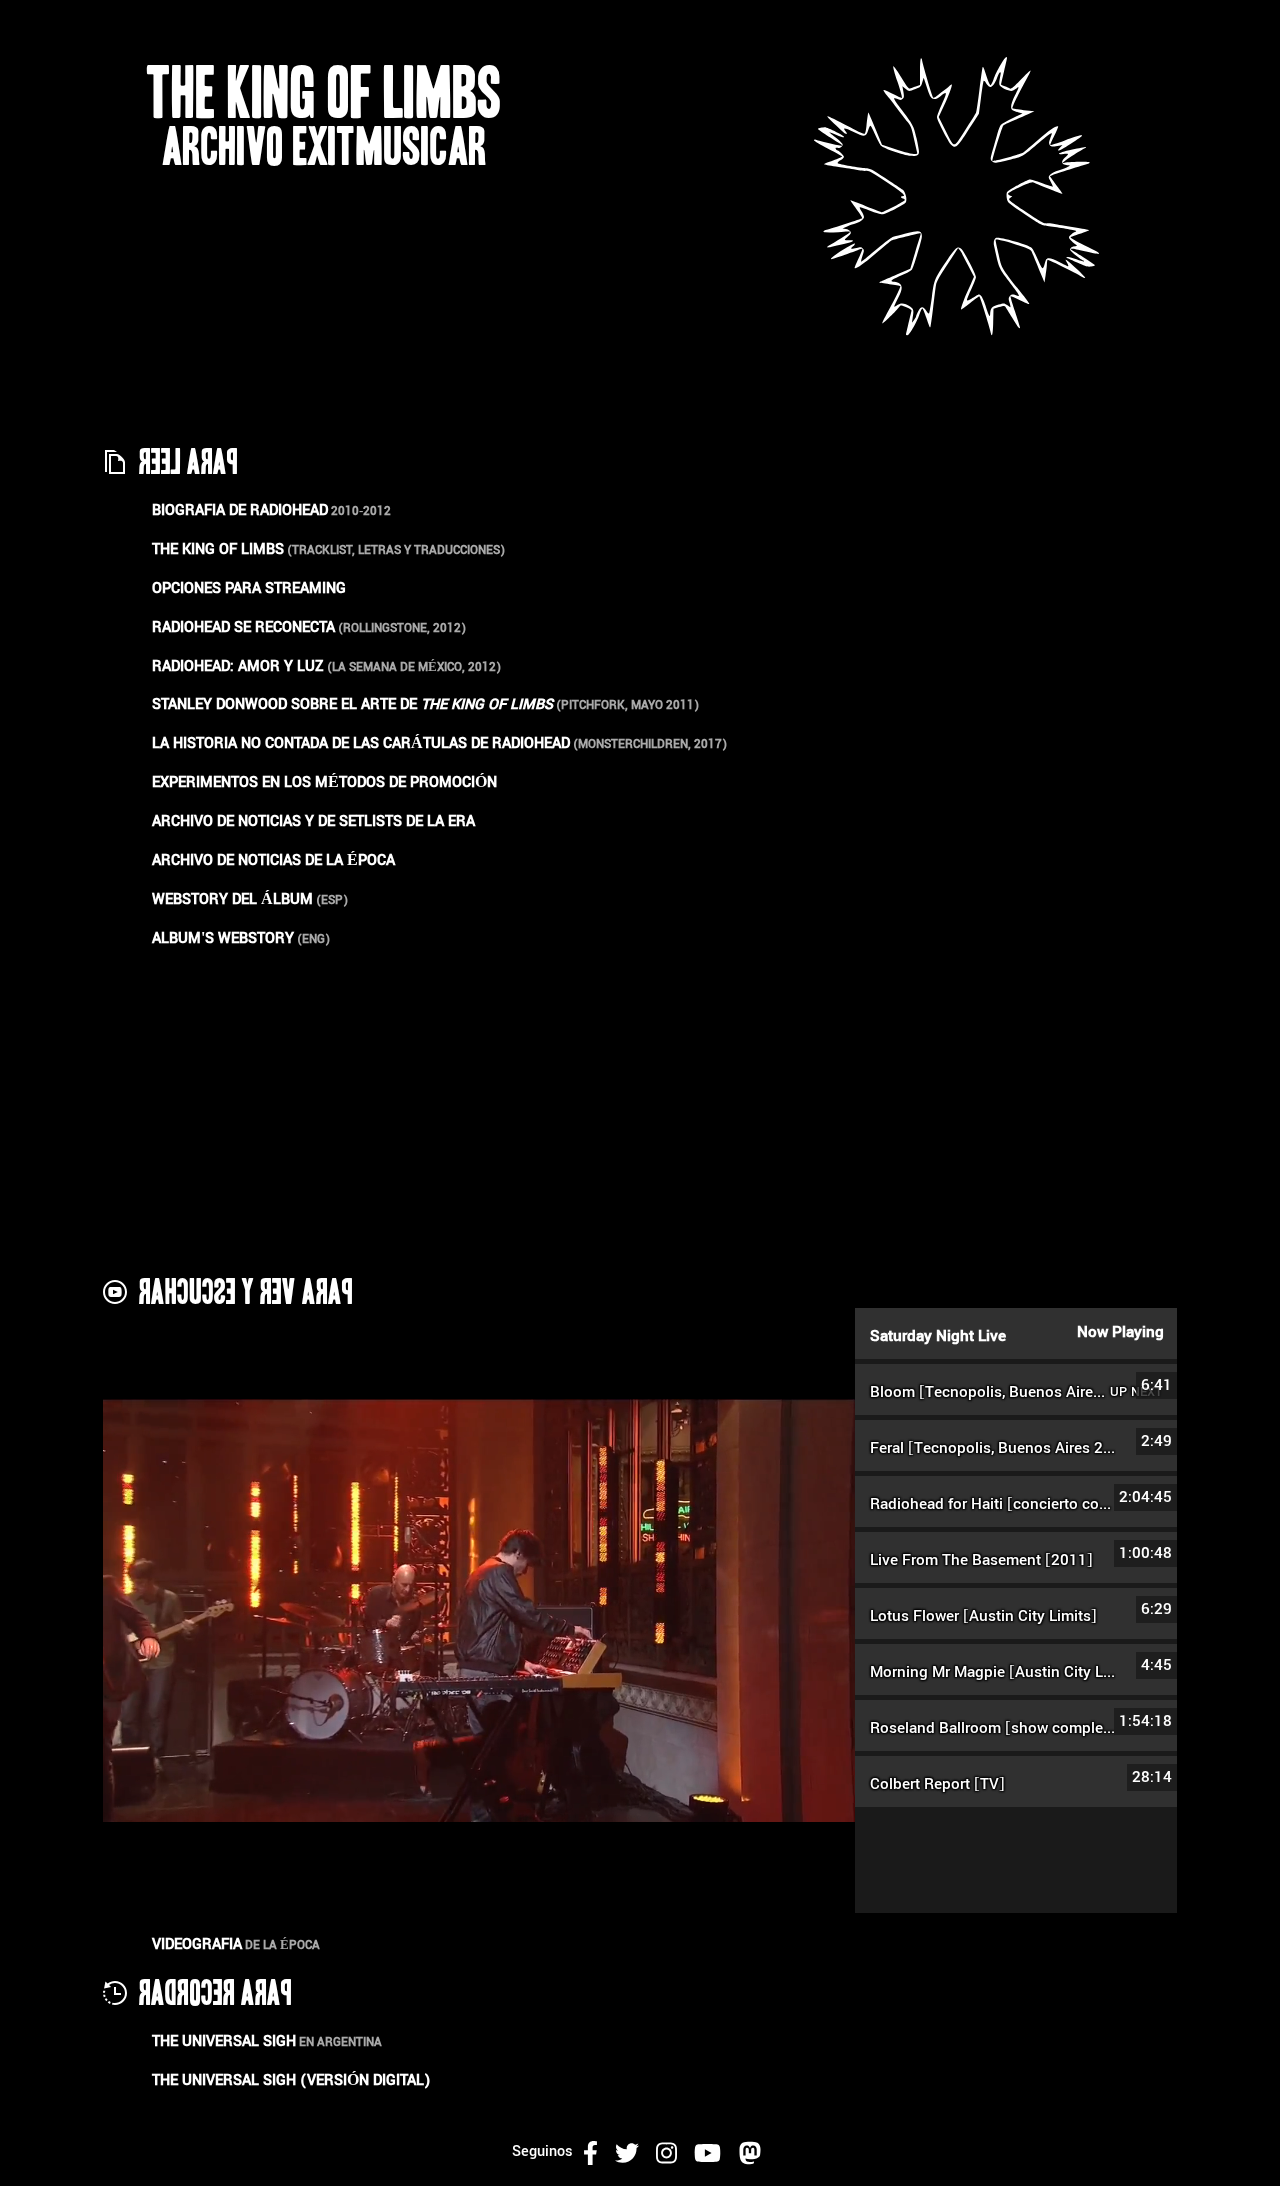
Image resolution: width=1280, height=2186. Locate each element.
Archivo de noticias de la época (273, 860)
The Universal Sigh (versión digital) (291, 2080)
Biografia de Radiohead (240, 510)
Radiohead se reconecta (243, 627)
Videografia (197, 1944)
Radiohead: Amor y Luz (238, 666)
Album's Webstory (223, 938)
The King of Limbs (218, 549)
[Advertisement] (640, 1111)
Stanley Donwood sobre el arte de (352, 704)
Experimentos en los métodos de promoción (324, 782)
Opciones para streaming (249, 588)
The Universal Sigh (224, 2041)
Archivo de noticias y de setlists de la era (313, 821)
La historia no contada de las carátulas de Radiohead (361, 743)
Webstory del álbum (232, 899)
